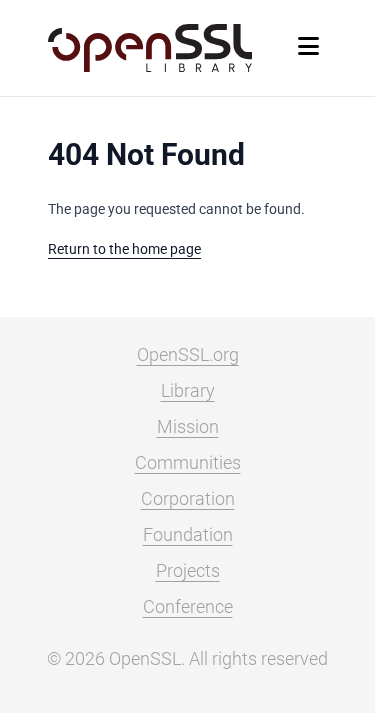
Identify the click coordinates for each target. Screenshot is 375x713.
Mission (188, 426)
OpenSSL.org (188, 354)
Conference (188, 606)
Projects (188, 570)
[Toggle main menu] (308, 48)
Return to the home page (124, 249)
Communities (188, 462)
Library (188, 390)
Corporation (188, 498)
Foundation (188, 534)
